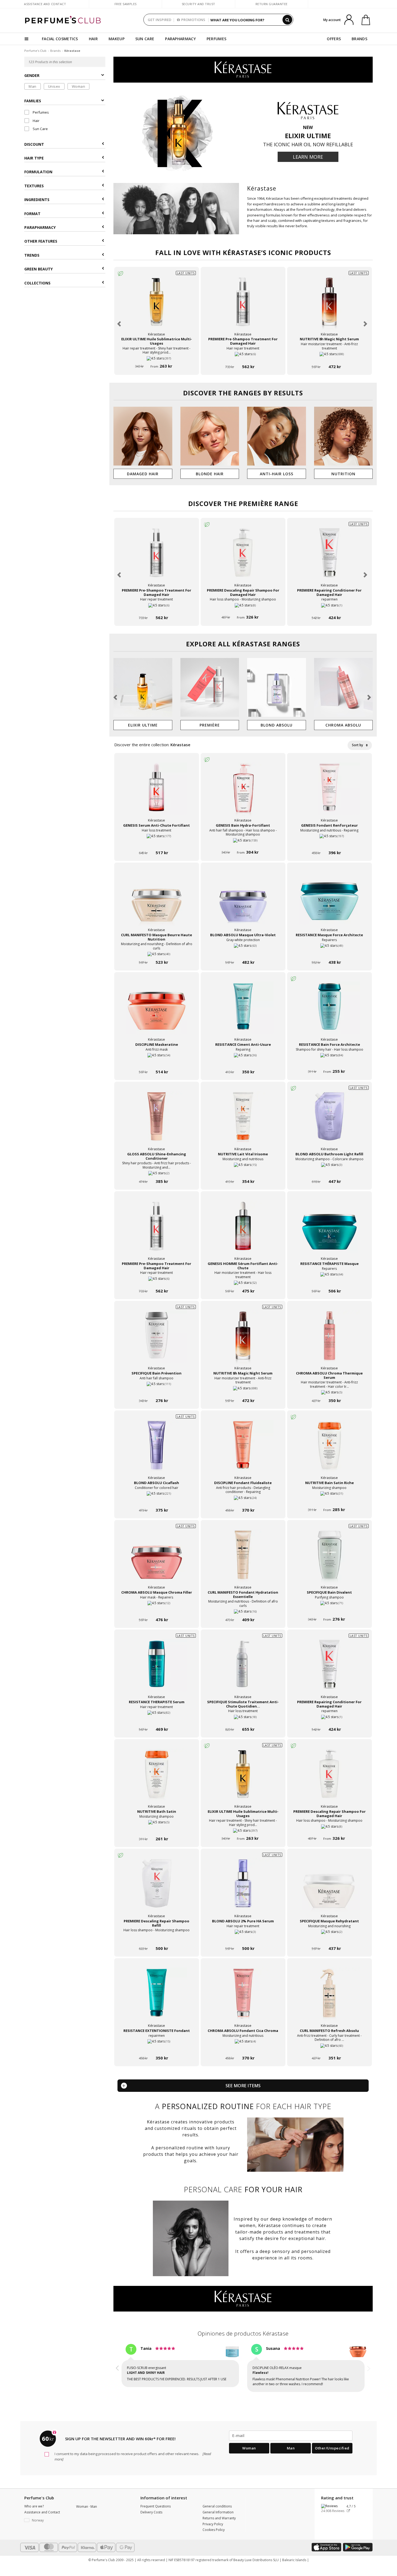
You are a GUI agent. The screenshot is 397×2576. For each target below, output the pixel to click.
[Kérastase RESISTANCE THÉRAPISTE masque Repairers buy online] (329, 1281)
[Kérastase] (243, 69)
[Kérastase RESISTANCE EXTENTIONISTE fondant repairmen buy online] (157, 2048)
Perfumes (40, 113)
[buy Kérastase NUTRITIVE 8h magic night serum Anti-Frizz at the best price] (329, 307)
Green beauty (38, 269)
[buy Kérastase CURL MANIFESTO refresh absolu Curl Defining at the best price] (329, 1998)
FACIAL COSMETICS (60, 39)
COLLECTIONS (37, 283)
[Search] (287, 20)
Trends (32, 255)
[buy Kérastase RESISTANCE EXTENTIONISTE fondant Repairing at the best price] (157, 1998)
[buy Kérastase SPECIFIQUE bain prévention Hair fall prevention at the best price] (157, 1341)
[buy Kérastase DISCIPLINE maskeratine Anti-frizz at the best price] (157, 1012)
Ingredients (37, 200)
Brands (55, 51)
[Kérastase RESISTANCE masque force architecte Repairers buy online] (329, 952)
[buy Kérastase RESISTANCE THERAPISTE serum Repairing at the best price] (157, 1669)
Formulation (38, 172)
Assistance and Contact (45, 4)
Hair (36, 121)
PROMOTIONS (193, 20)
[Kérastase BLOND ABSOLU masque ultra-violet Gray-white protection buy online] (243, 952)
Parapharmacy (40, 227)
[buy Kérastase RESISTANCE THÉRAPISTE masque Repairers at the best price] (329, 1231)
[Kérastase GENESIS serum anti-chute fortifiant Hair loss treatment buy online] (157, 842)
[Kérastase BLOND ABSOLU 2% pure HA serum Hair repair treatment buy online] (243, 1938)
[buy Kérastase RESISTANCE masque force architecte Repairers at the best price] (329, 902)
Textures (34, 186)
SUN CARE (145, 39)
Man (33, 86)
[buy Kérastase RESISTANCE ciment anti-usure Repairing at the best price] (243, 1012)
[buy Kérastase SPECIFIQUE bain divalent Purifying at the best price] (329, 1560)
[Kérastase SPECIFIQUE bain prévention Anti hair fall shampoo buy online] (157, 1390)
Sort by (358, 745)
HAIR (93, 39)
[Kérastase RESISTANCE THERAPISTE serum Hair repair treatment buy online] (157, 1719)
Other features (41, 241)
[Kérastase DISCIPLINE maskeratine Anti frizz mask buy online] (157, 1062)
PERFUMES (216, 39)
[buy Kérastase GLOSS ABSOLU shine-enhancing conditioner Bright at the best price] (157, 1122)
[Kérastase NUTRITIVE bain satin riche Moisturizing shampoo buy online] (329, 1500)
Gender (32, 76)
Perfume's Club (35, 51)
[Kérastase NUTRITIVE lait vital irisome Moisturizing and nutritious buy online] (243, 1171)
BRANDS (359, 39)
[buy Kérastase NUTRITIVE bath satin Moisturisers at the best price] (157, 1779)
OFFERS (334, 39)
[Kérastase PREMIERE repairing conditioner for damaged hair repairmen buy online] (329, 607)
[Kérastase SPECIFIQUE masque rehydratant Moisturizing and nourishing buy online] (329, 1938)
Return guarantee (272, 4)
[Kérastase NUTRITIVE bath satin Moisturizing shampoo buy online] (157, 1829)
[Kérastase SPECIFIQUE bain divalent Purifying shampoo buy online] (329, 1609)
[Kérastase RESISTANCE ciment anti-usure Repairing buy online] (243, 1062)
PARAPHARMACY (180, 39)
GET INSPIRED (159, 20)
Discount (34, 144)
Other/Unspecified (332, 2443)
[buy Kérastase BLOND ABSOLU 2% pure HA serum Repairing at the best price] (243, 1889)
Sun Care (40, 129)
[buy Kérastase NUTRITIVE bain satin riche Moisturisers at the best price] (329, 1450)
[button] (120, 324)
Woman (79, 86)
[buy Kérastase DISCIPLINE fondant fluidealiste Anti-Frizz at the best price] (243, 1450)
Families (33, 101)
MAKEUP (117, 39)
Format (32, 214)
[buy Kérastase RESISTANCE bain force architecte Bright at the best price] (329, 1012)
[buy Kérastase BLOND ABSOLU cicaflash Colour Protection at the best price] (157, 1450)
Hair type (34, 158)
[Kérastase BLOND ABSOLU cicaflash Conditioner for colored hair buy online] (157, 1500)
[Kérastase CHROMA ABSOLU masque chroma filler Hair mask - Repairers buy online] (157, 1609)
